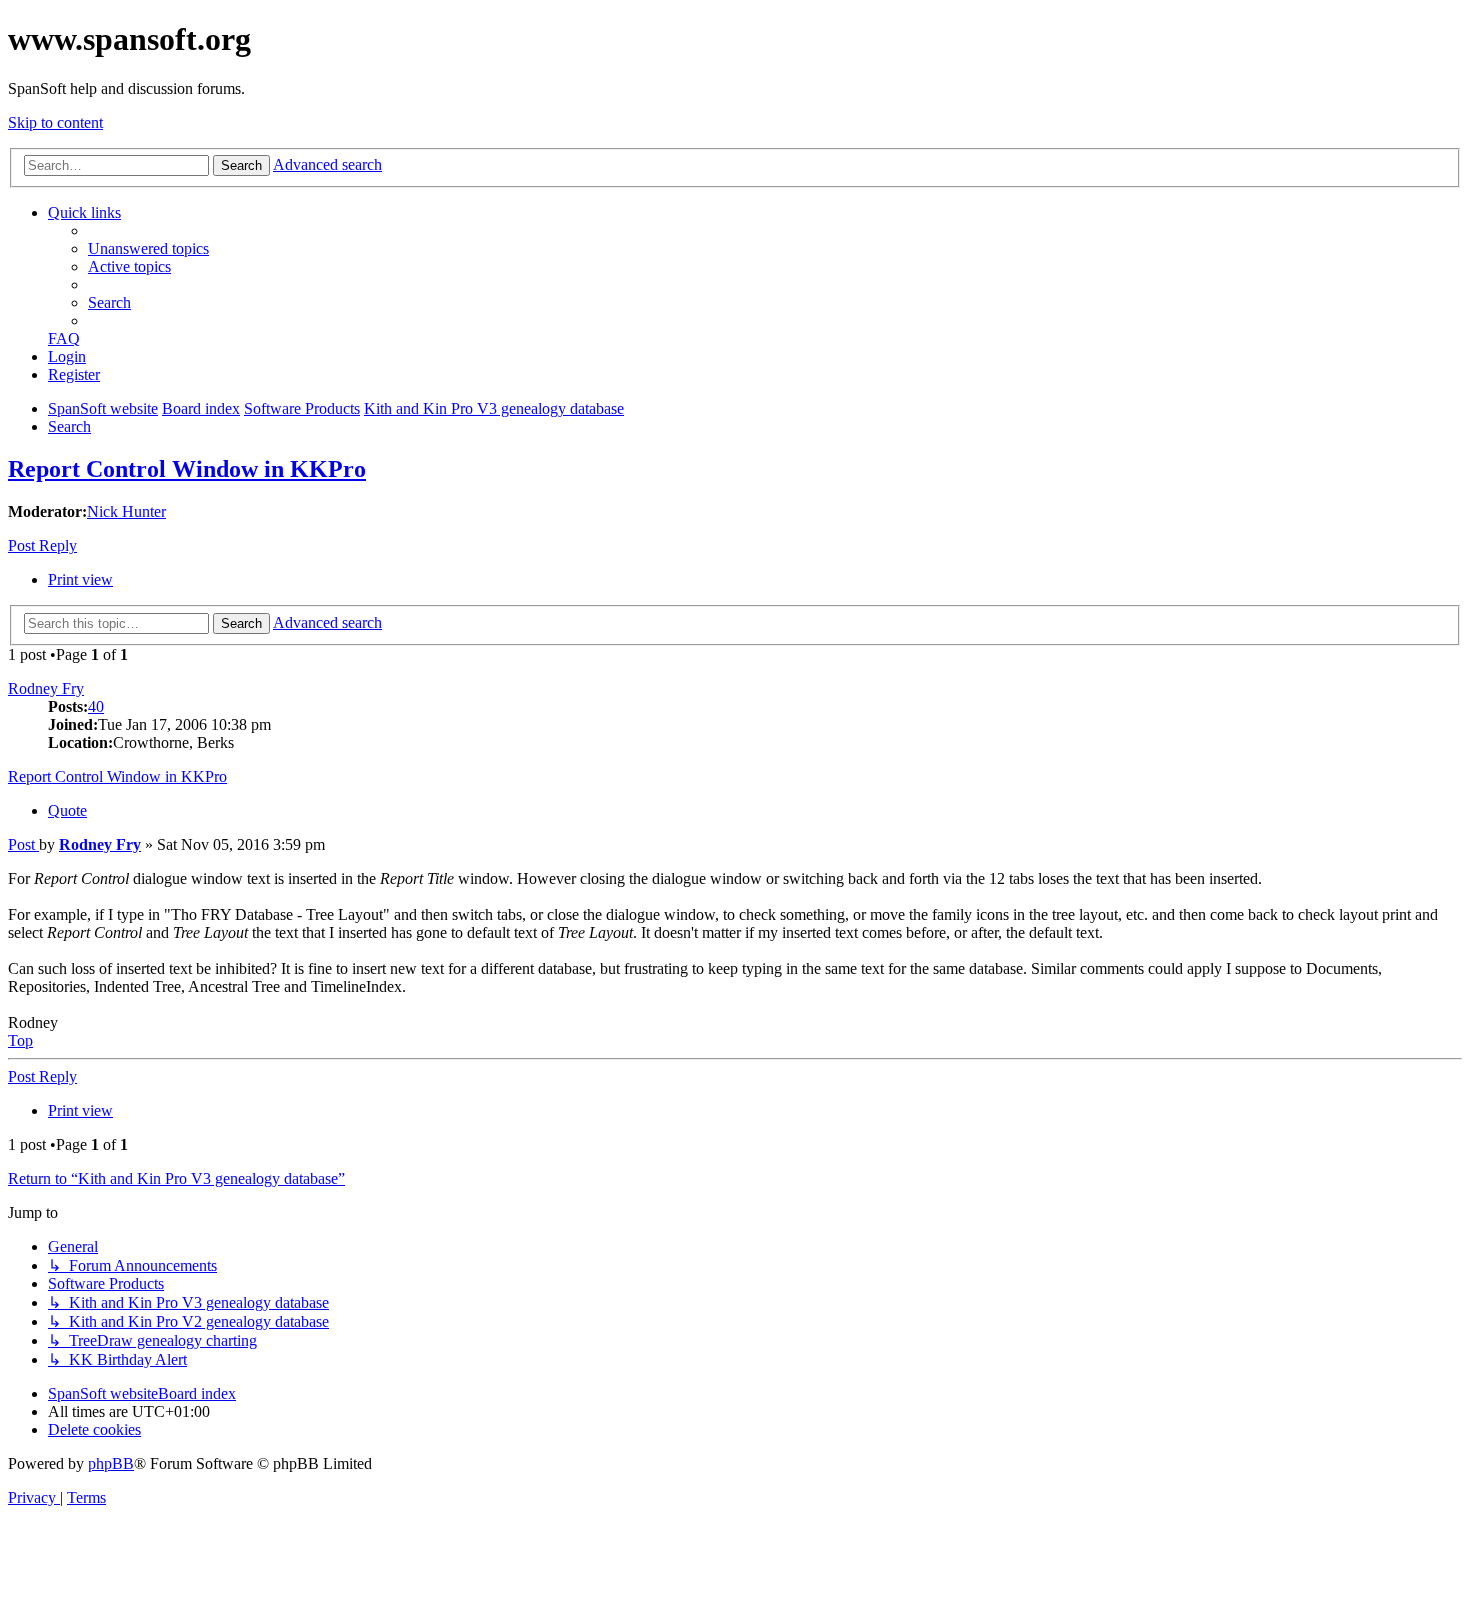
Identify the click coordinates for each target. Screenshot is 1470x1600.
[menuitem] (148, 248)
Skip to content (55, 122)
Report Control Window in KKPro (187, 469)
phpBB (111, 1463)
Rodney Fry (46, 688)
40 (96, 706)
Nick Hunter (126, 511)
